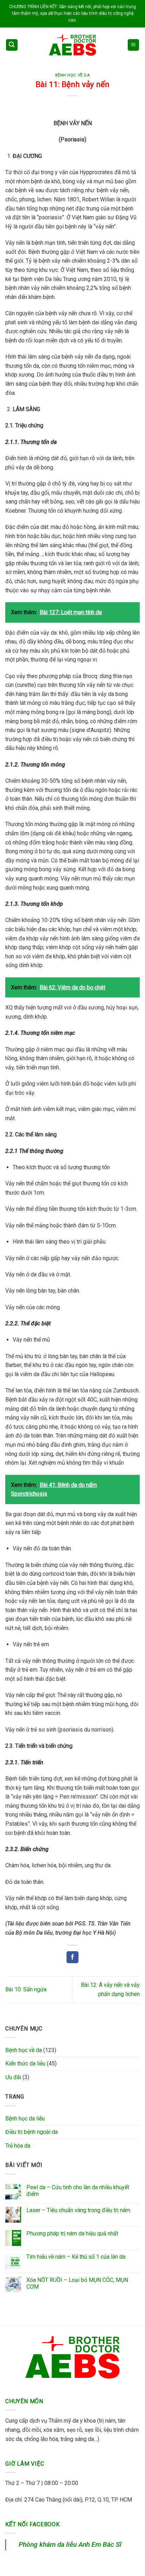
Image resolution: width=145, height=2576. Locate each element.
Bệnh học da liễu (25, 2119)
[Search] (12, 45)
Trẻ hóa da (18, 2146)
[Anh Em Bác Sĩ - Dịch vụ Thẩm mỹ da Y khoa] (72, 45)
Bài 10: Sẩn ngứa (26, 1989)
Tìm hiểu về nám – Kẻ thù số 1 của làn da (76, 2257)
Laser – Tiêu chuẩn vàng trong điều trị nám (78, 2210)
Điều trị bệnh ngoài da (31, 2132)
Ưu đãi (13, 2077)
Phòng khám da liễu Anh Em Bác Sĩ (70, 2544)
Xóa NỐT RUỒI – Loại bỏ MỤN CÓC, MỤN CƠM (77, 2283)
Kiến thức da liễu (25, 2064)
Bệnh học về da (73, 75)
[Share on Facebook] (72, 1957)
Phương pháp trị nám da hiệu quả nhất (72, 2233)
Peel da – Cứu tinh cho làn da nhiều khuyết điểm (78, 2191)
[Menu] (134, 45)
